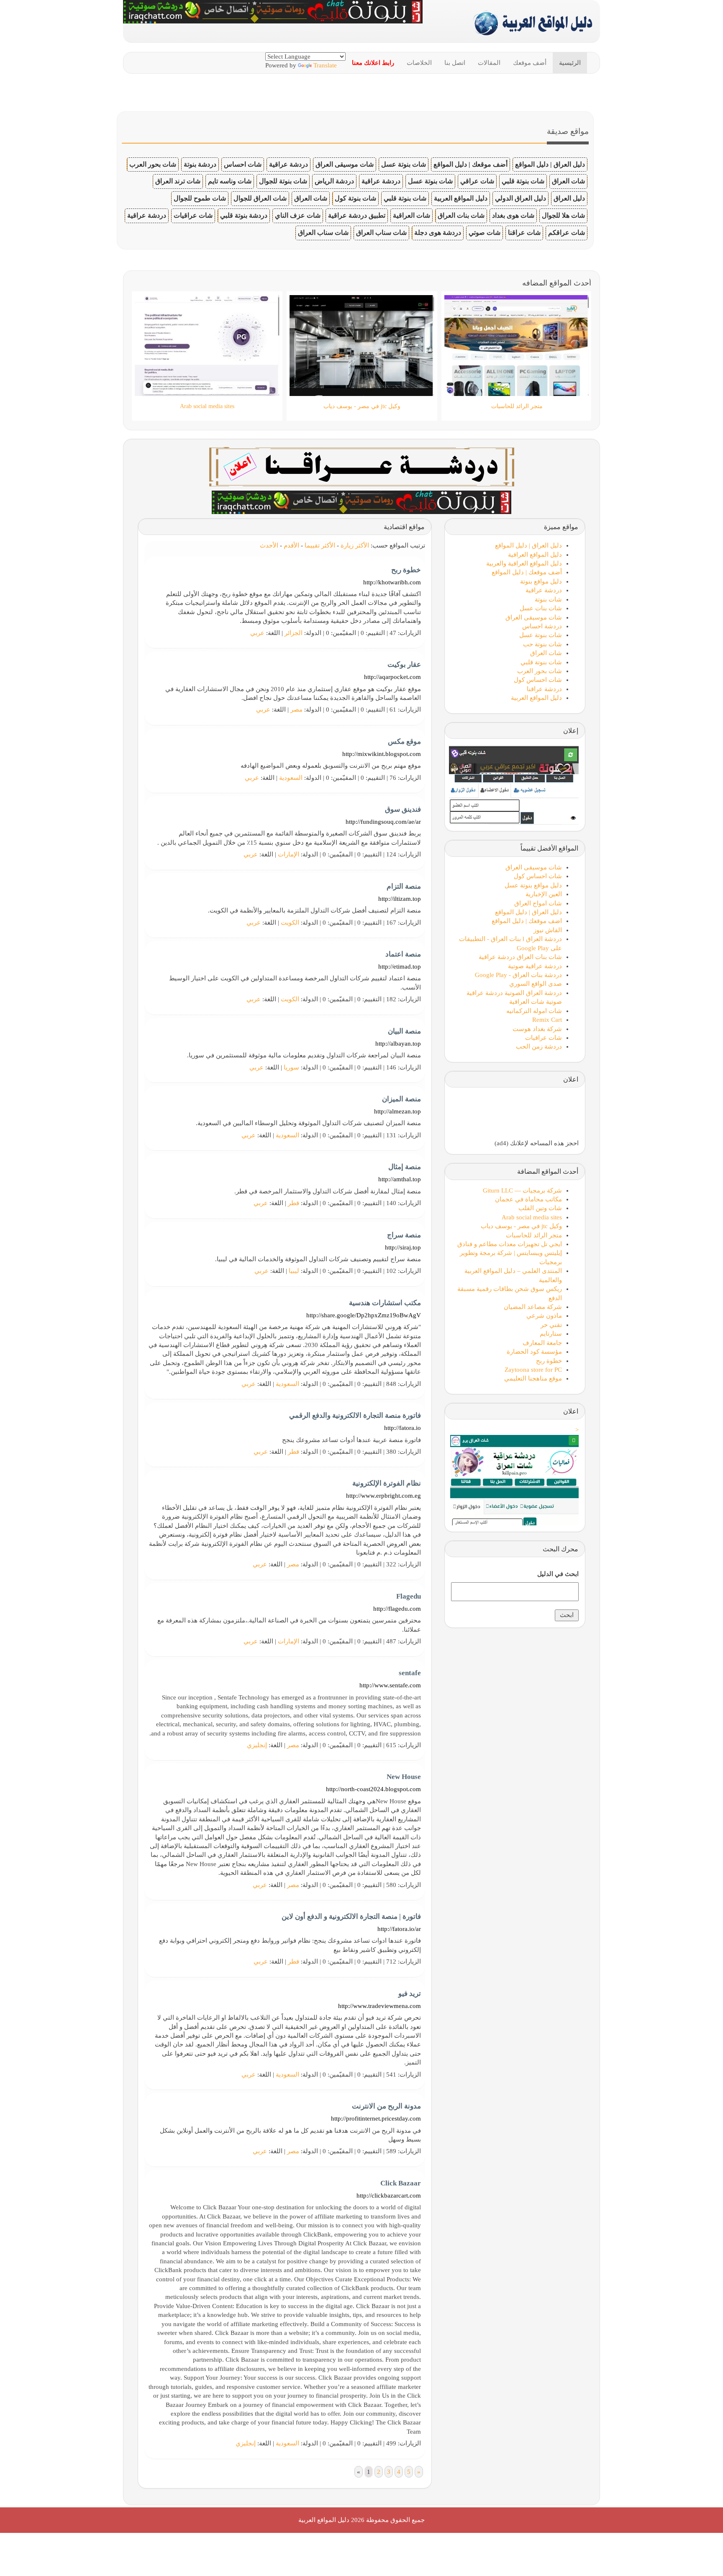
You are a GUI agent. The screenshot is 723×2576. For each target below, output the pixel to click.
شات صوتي (485, 233)
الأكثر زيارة (355, 545)
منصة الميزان (401, 1099)
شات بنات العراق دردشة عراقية (520, 957)
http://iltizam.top (400, 899)
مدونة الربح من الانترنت (386, 2106)
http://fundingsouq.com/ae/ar (383, 822)
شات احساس (243, 164)
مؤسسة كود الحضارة (534, 1352)
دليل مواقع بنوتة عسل (533, 885)
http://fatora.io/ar (399, 1929)
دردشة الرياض (334, 181)
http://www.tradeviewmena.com (379, 2006)
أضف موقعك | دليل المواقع (470, 164)
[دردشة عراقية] (361, 501)
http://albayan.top (398, 1044)
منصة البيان (404, 1031)
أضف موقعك (530, 63)
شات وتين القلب (540, 1208)
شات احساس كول (538, 680)
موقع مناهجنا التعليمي (533, 1378)
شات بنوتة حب (542, 644)
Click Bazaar (401, 2183)
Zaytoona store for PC (533, 1370)
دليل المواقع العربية (461, 198)
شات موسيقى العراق (345, 164)
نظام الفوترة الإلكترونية (387, 1483)
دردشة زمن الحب (539, 1046)
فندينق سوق (403, 809)
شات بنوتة (548, 599)
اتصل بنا (455, 63)
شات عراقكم (567, 233)
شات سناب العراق (381, 233)
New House (404, 1777)
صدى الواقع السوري (536, 984)
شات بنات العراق (461, 215)
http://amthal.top (400, 1179)
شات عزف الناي (298, 215)
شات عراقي (477, 181)
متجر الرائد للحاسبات (534, 1235)
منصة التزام (404, 886)
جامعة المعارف (542, 1343)
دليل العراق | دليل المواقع (550, 164)
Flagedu (409, 1596)
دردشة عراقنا (544, 689)
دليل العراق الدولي (520, 198)
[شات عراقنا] (362, 466)
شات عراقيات (193, 215)
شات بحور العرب (153, 164)
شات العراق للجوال (260, 198)
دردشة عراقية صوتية (535, 966)
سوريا (291, 1067)
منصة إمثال (405, 1167)
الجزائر (294, 633)
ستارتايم (551, 1334)
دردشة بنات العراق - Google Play (518, 975)
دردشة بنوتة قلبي (244, 215)
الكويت (290, 923)
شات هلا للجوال (563, 215)
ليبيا (294, 1271)
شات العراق (568, 181)
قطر (294, 1203)
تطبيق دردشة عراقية (357, 215)
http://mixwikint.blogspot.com (382, 754)
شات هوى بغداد (513, 215)
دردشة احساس (542, 626)
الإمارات (288, 854)
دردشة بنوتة (200, 164)
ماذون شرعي (544, 1316)
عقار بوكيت (404, 665)
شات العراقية (411, 215)
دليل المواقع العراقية (535, 555)
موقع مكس (404, 742)
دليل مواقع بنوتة (541, 581)
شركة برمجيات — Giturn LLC (522, 1190)
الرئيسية (570, 63)
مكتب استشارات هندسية (385, 1303)
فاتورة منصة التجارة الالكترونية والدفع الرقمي (355, 1415)
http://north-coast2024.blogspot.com (373, 1789)
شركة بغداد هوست (537, 1029)
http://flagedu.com (397, 1609)
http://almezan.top (397, 1111)
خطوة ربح (406, 570)
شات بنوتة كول (355, 198)
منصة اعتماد (403, 954)
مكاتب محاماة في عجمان (528, 1199)
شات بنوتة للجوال (283, 181)
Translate (325, 65)
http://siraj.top (403, 1247)
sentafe (410, 1673)
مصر (296, 710)
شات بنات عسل (541, 608)
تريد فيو (410, 1994)
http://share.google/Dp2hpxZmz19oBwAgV (364, 1315)
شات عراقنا (524, 233)
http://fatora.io (403, 1428)
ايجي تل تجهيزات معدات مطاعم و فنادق (510, 1244)
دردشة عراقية (288, 164)
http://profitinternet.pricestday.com (376, 2118)
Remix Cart (547, 1020)
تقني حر (551, 1325)
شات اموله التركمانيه (534, 1011)
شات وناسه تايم (230, 181)
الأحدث (269, 545)
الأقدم (291, 545)
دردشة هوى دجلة (438, 233)
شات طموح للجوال (200, 198)
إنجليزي (257, 1745)
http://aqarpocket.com (392, 677)
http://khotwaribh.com (392, 582)
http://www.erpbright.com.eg (383, 1496)
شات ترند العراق (178, 181)
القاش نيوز (548, 930)
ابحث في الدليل (558, 1574)
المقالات (489, 63)
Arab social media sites (532, 1217)
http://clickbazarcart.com (389, 2196)
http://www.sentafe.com (390, 1685)
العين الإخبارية (544, 894)
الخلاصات (419, 63)
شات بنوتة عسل (404, 164)
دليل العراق (569, 198)
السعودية (291, 778)
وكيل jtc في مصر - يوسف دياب (521, 1226)
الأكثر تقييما (320, 545)
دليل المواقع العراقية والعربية (524, 563)
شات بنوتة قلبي (523, 181)
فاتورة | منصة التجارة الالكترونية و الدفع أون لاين (351, 1917)
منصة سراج (404, 1235)
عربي (257, 633)
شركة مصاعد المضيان (533, 1307)
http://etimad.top (400, 967)
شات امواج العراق (538, 903)
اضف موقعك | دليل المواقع (527, 921)
